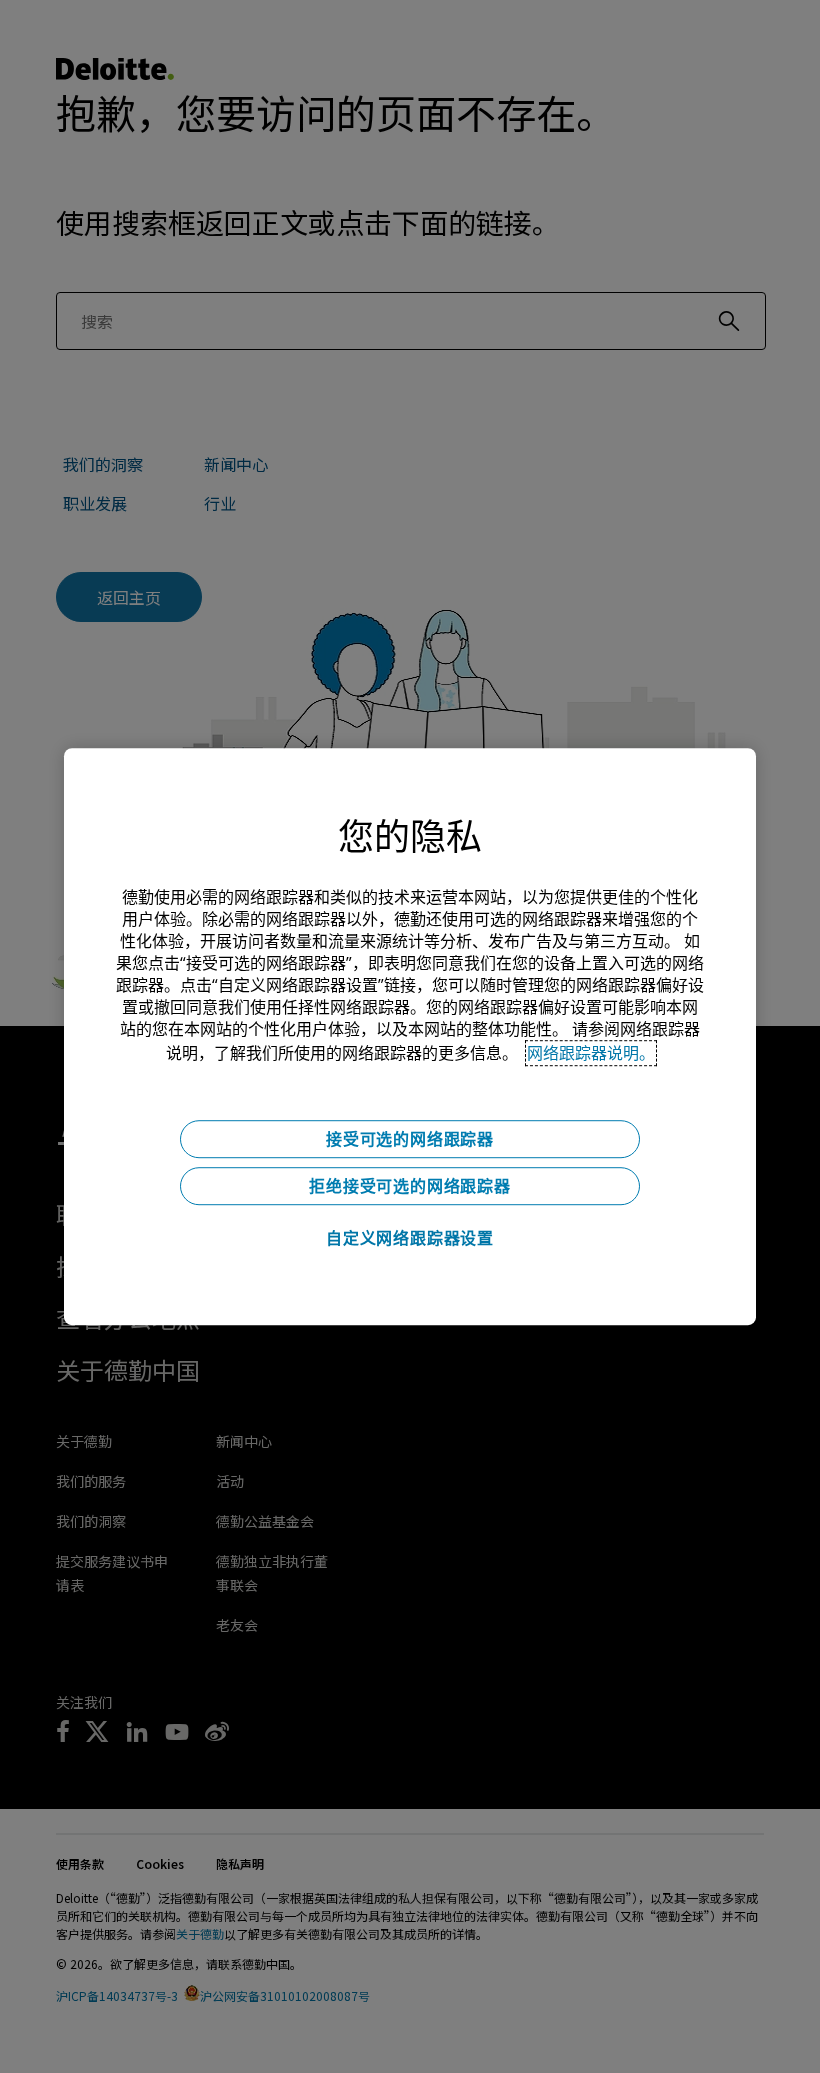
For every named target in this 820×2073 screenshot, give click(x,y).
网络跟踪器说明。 (591, 1053)
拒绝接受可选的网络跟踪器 (410, 1186)
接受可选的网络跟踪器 (410, 1139)
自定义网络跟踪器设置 (410, 1238)
